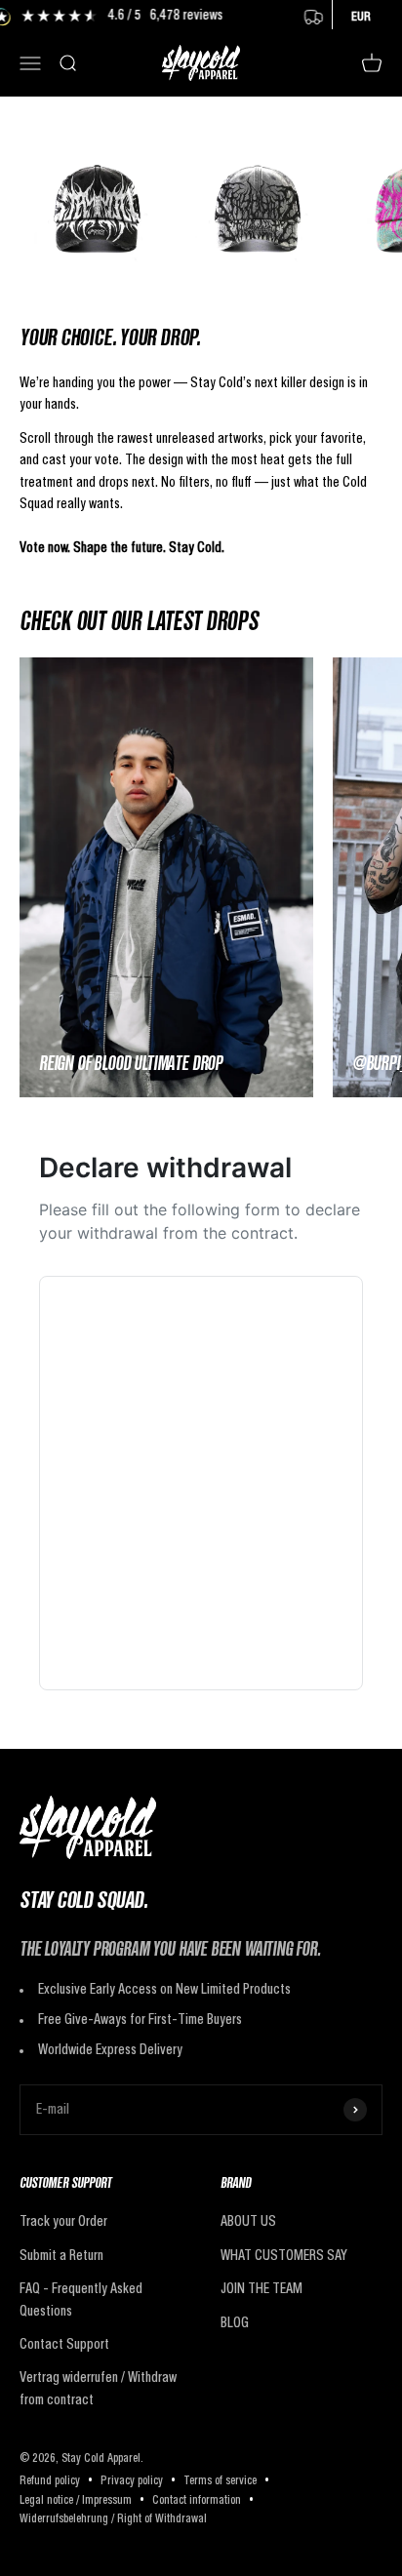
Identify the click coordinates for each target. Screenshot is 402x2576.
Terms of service (220, 2481)
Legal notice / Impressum (76, 2501)
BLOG (235, 2323)
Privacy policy (132, 2481)
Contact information (197, 2501)
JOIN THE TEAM (261, 2289)
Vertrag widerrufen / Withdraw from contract (98, 2389)
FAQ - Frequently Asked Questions (81, 2300)
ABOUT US (248, 2222)
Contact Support (64, 2345)
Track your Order (63, 2222)
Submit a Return (61, 2256)
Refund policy (50, 2481)
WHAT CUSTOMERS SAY (284, 2256)
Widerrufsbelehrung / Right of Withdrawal (113, 2519)
